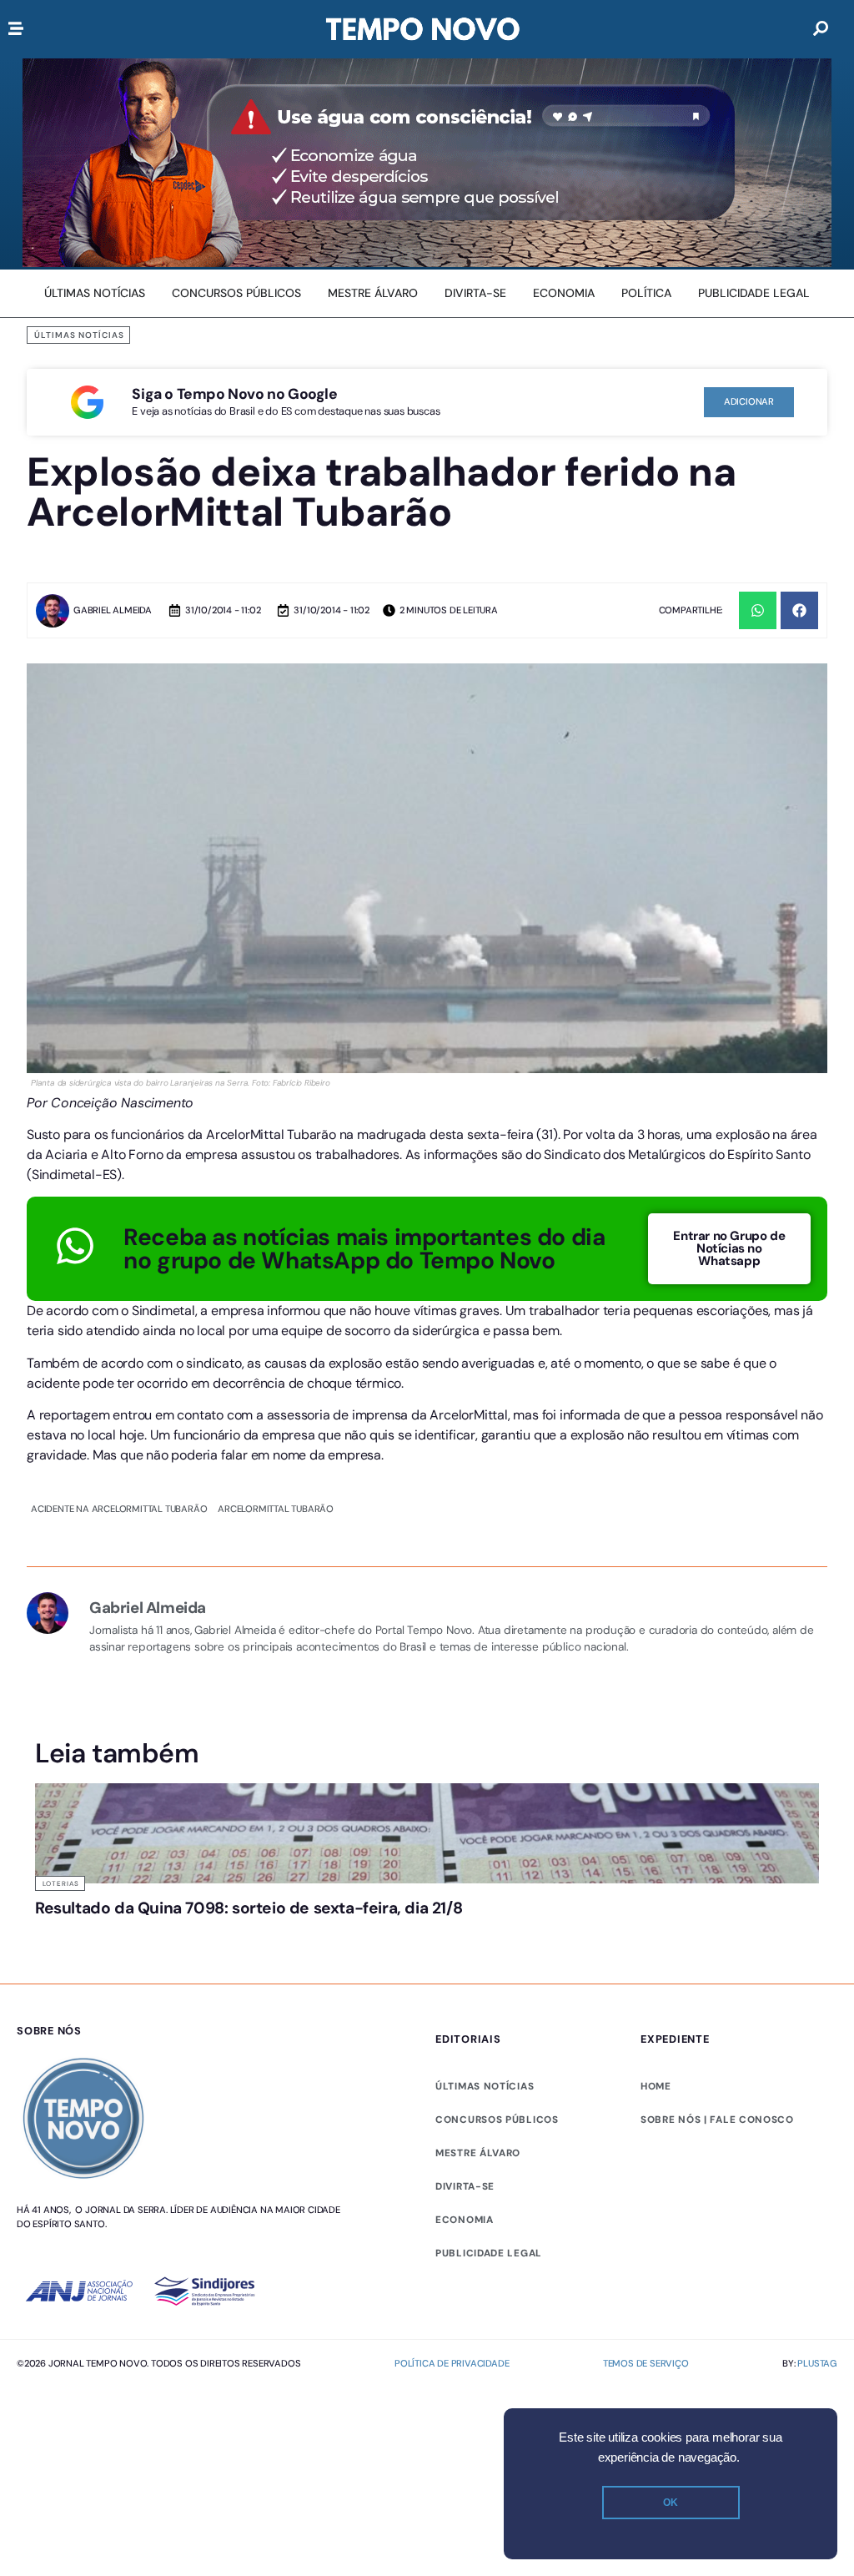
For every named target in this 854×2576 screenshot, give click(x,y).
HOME (656, 2086)
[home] (423, 29)
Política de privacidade (452, 2363)
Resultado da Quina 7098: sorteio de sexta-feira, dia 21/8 (249, 1908)
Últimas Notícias (79, 335)
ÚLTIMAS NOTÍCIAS (485, 2086)
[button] (758, 610)
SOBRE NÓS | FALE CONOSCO (717, 2120)
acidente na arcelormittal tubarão (119, 1509)
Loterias (61, 1883)
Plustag (817, 2363)
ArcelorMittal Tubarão (276, 1509)
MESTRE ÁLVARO (478, 2153)
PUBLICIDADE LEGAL (489, 2253)
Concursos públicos (497, 2120)
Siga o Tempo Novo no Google (234, 394)
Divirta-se (465, 2186)
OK (671, 2503)
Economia (465, 2220)
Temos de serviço (646, 2363)
